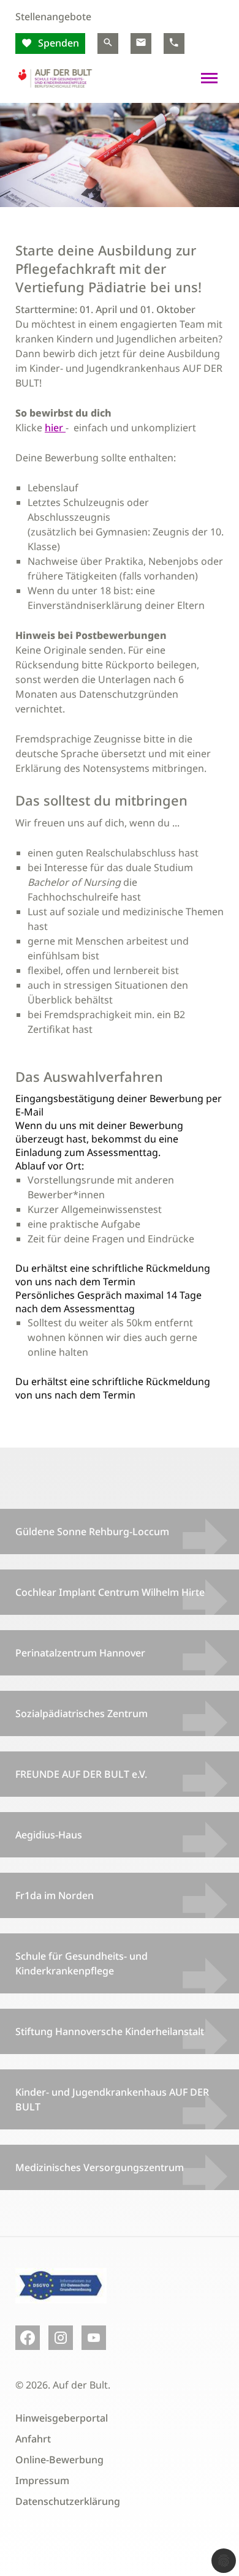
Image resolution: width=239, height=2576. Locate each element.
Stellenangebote (53, 17)
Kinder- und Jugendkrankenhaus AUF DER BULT (112, 2099)
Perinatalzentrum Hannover (80, 1653)
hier (55, 428)
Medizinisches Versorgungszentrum (100, 2167)
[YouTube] (94, 2338)
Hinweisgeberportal (62, 2418)
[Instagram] (61, 2338)
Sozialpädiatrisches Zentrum (82, 1713)
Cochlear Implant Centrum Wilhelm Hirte (110, 1592)
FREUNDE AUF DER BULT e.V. (81, 1774)
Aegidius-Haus (49, 1835)
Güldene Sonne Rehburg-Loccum (92, 1532)
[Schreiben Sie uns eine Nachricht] (141, 43)
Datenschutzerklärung (68, 2501)
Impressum (42, 2480)
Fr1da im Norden (55, 1895)
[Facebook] (28, 2338)
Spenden (57, 43)
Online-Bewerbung (59, 2460)
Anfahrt (33, 2439)
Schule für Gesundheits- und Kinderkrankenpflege (82, 1963)
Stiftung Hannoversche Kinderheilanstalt (110, 2031)
